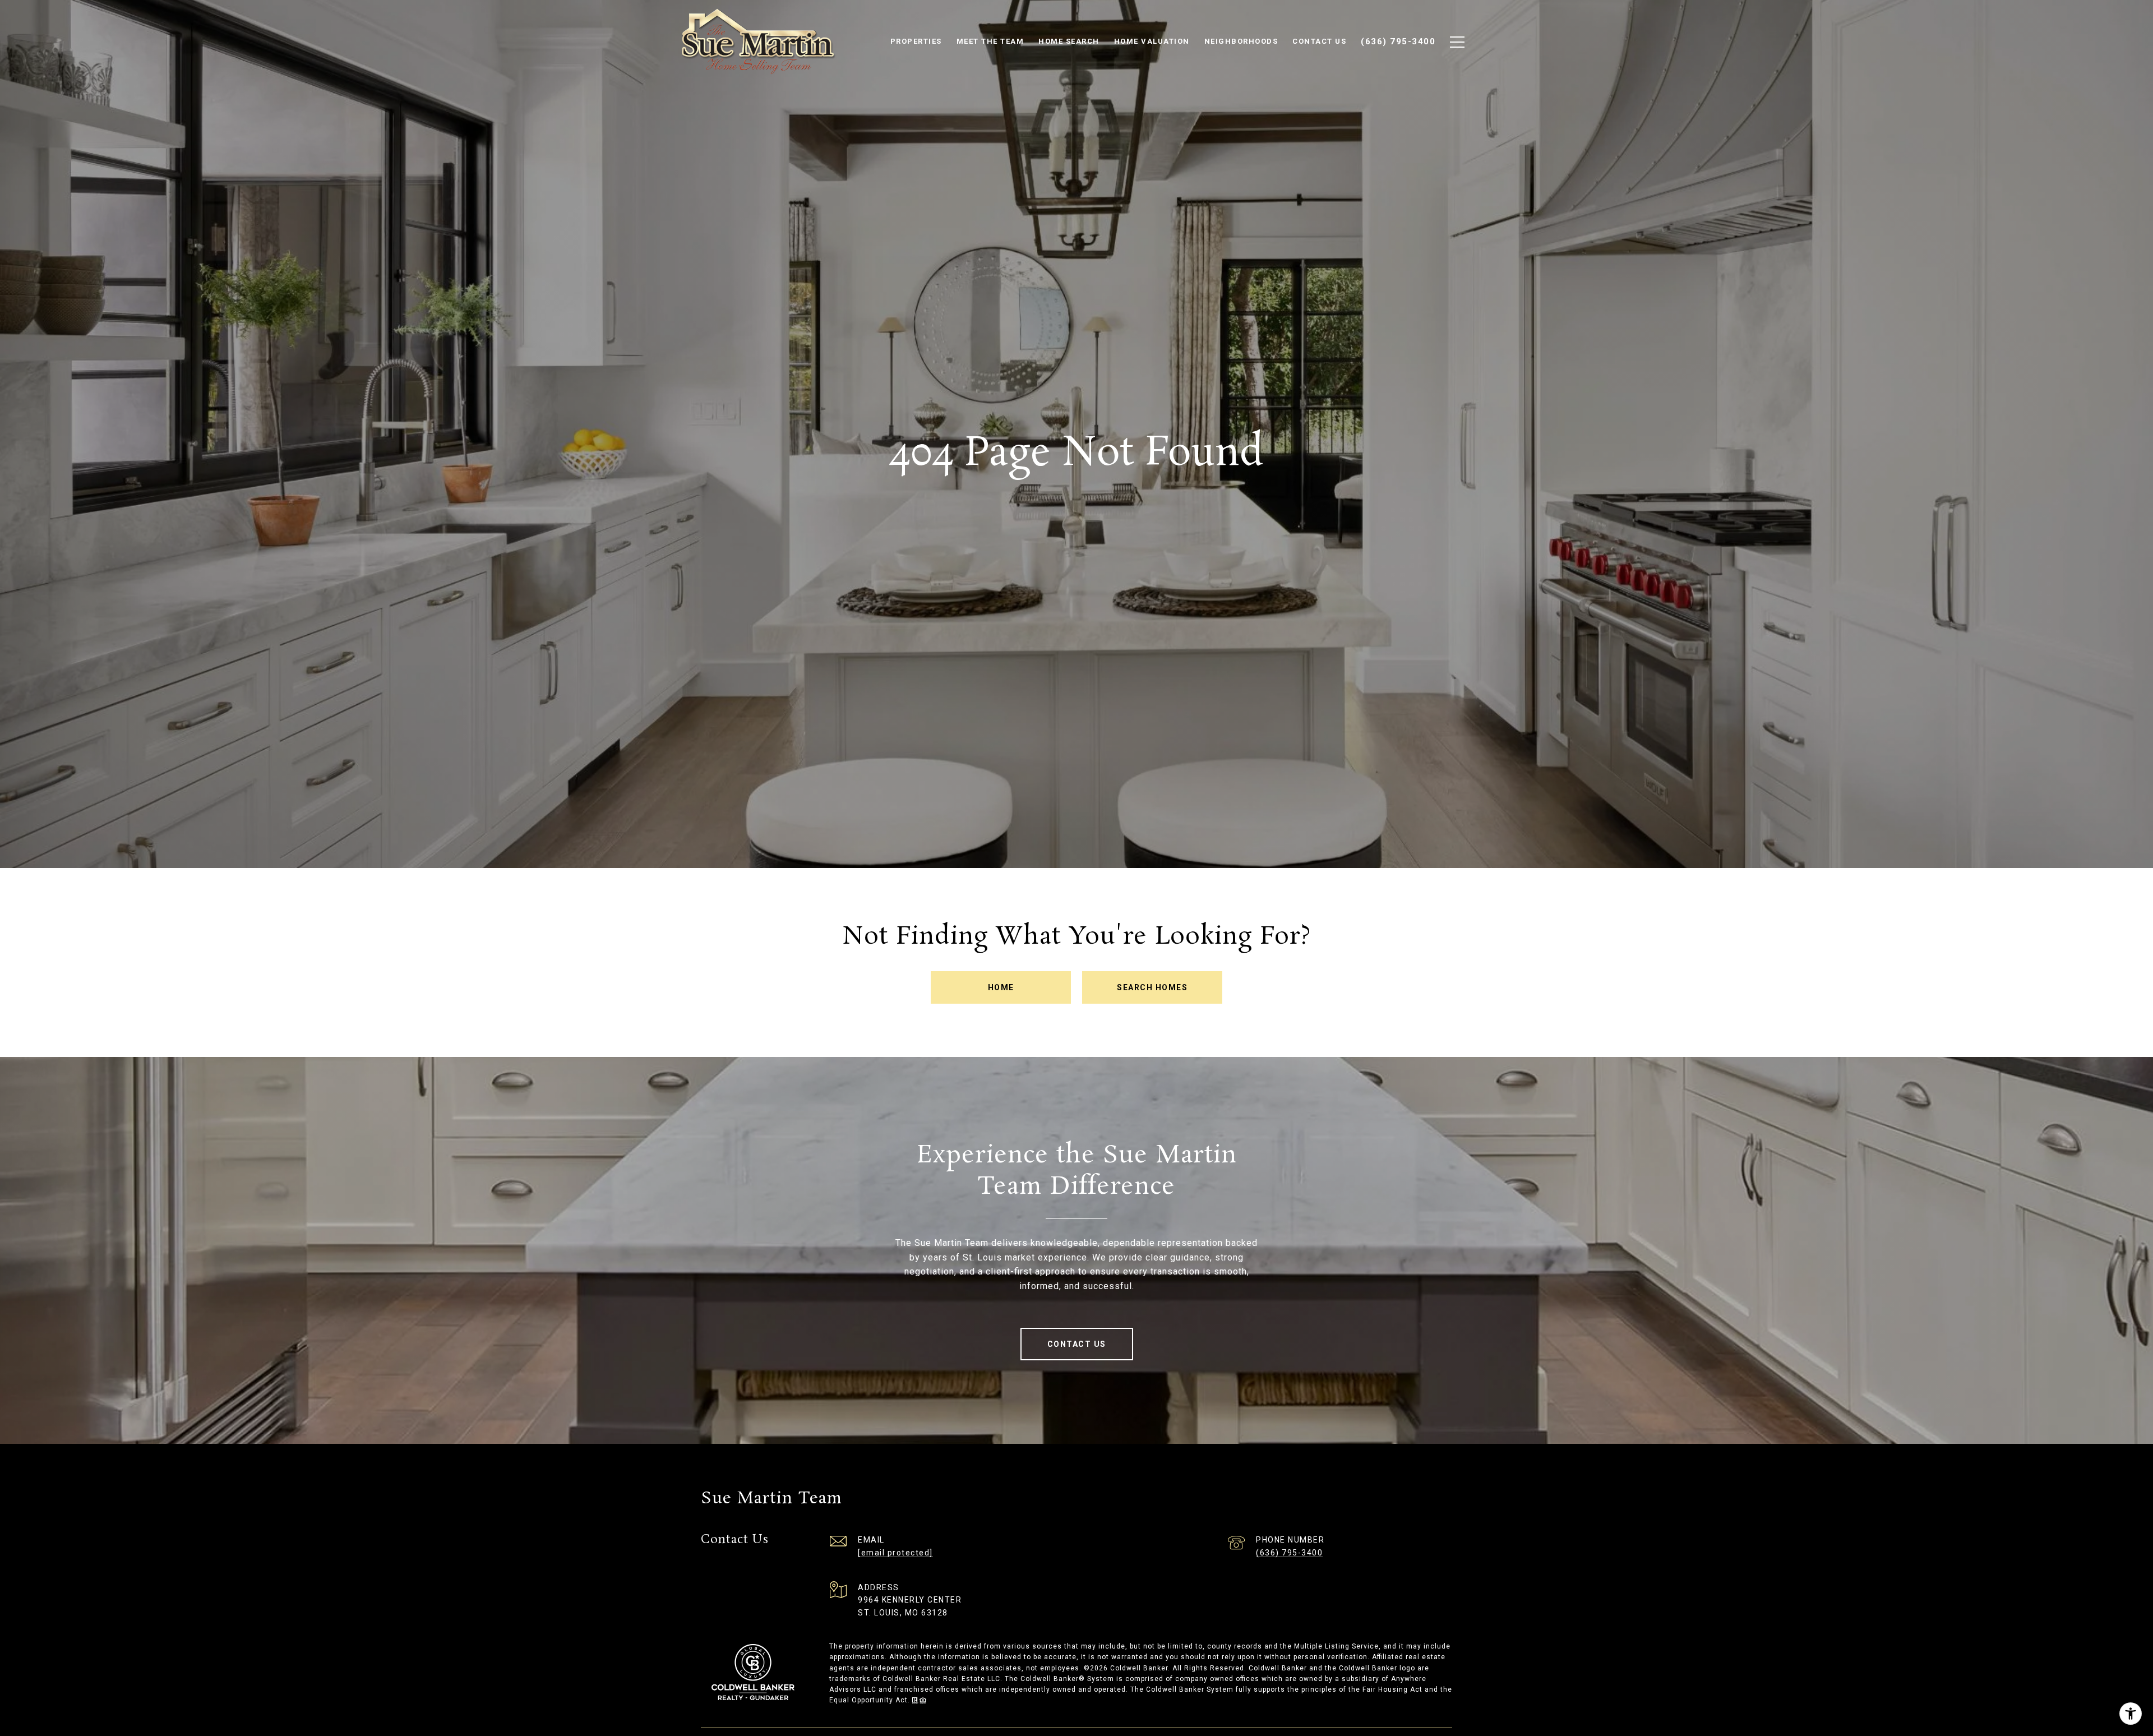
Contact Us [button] (1077, 1344)
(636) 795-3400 (1289, 1553)
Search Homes (1152, 987)
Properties (916, 41)
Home (1001, 987)
